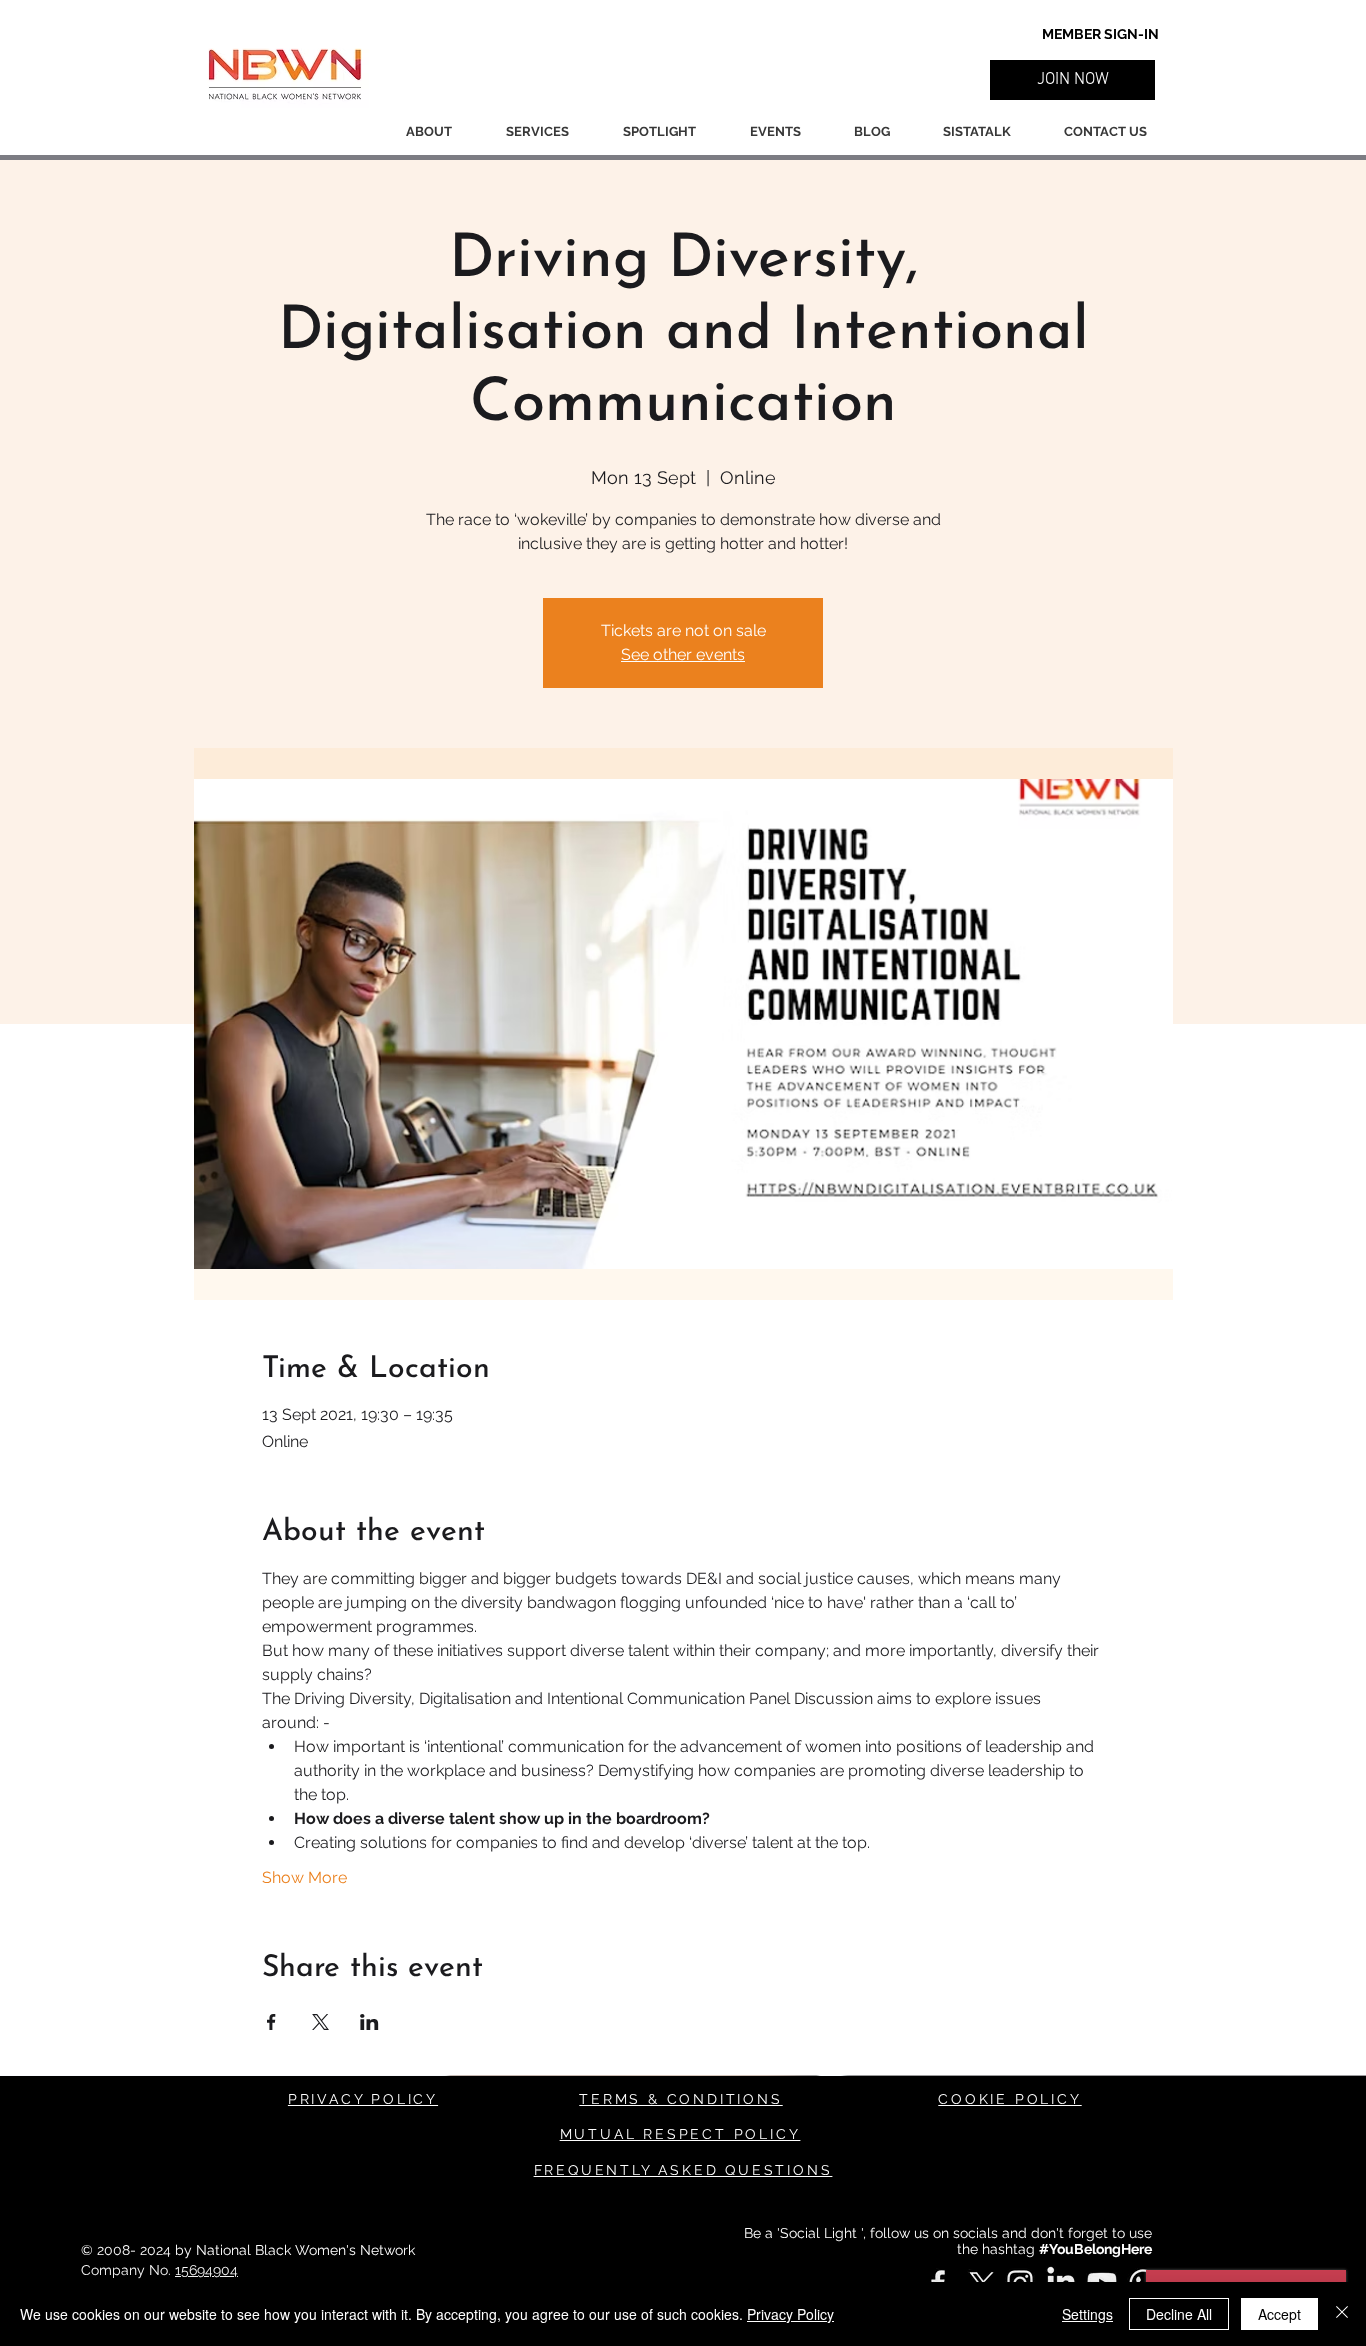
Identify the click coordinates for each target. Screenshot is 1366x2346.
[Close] (1342, 2314)
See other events (683, 654)
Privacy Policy (790, 2314)
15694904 (206, 2270)
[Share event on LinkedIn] (369, 2022)
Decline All (1179, 2314)
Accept (1279, 2314)
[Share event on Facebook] (271, 2022)
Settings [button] (1087, 2314)
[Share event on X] (320, 2022)
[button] (1072, 80)
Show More (304, 1877)
